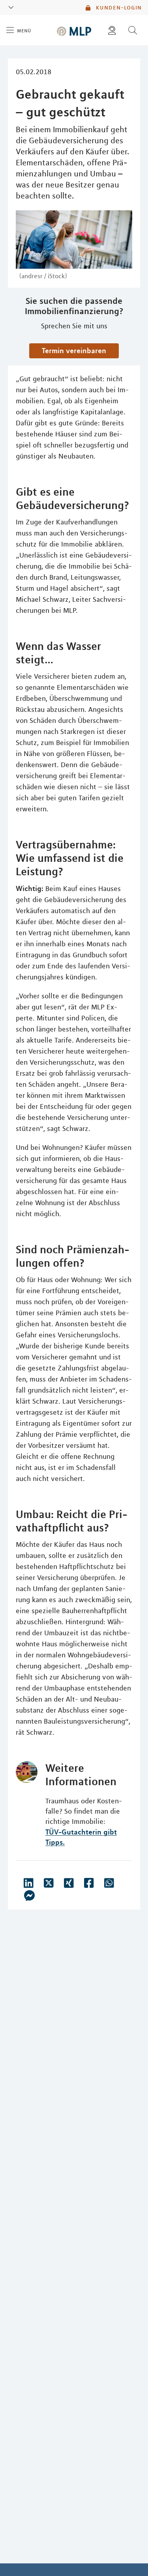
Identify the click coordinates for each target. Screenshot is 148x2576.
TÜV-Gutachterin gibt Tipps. (81, 1837)
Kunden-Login (118, 7)
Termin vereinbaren (74, 350)
